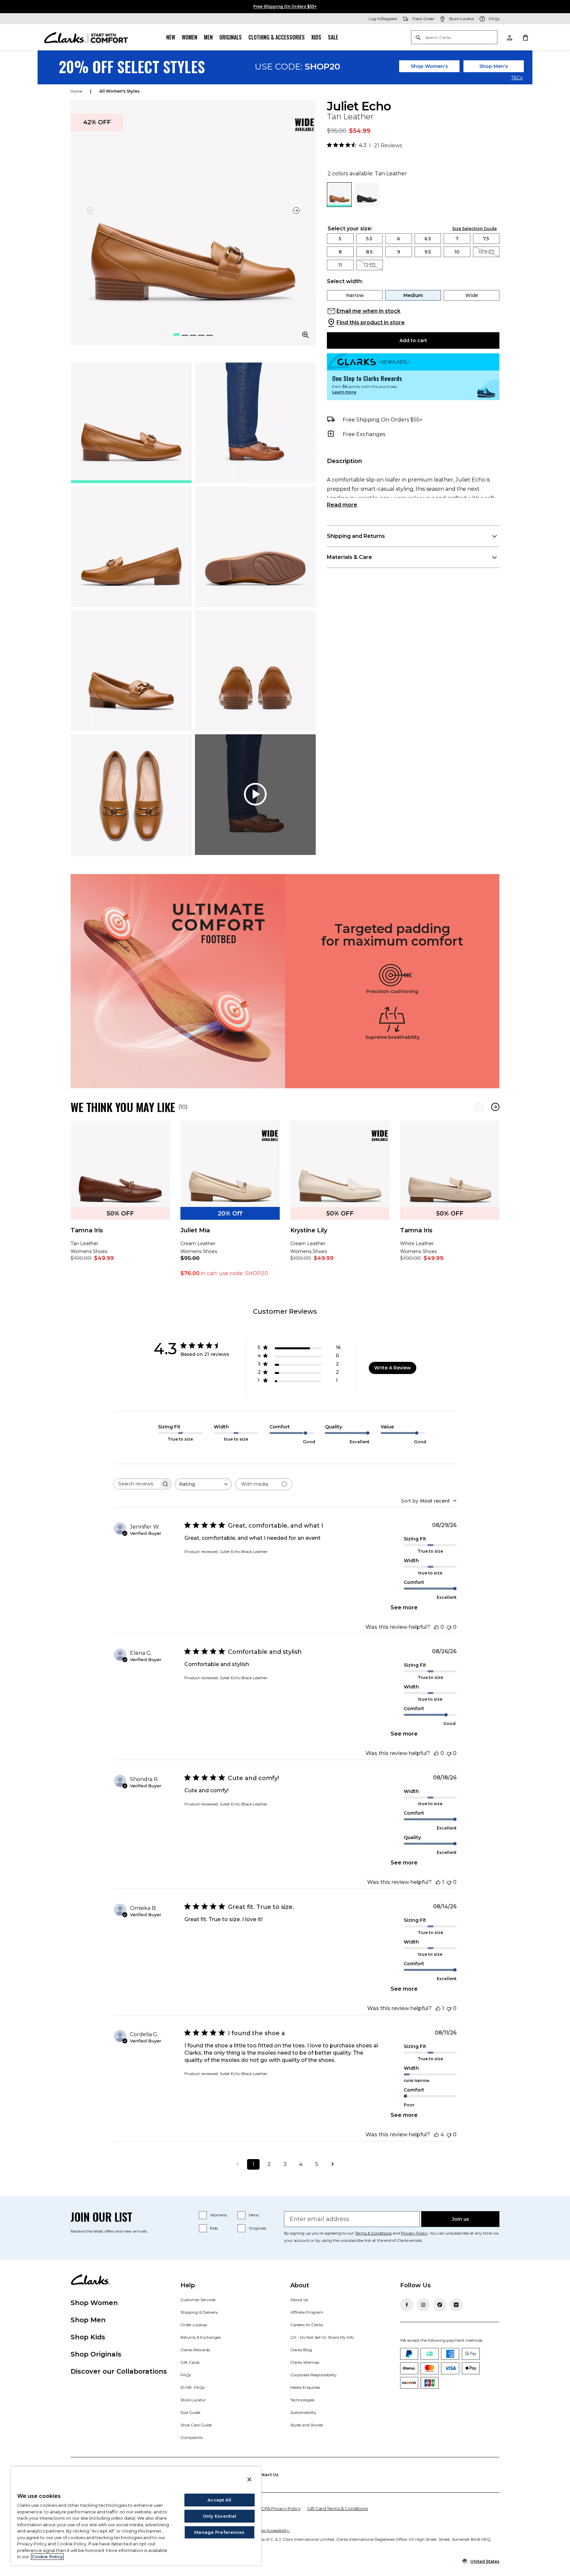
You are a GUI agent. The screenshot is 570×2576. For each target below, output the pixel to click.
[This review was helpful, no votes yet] (436, 1627)
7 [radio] (457, 239)
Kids (316, 37)
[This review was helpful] (436, 2135)
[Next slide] (296, 210)
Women (190, 37)
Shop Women (94, 2303)
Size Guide (190, 2412)
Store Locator (193, 2400)
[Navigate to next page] (332, 2164)
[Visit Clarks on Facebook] (407, 2305)
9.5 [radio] (428, 252)
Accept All (219, 2500)
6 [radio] (399, 239)
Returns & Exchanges (201, 2337)
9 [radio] (399, 252)
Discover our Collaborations (119, 2371)
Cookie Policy (47, 2557)
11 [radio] (340, 265)
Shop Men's (494, 66)
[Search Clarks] (454, 38)
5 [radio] (340, 239)
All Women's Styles (119, 91)
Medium (413, 295)
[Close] (249, 2479)
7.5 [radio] (486, 239)
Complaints (192, 2437)
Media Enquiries (305, 2387)
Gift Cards (190, 2362)
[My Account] (509, 37)
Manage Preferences (219, 2532)
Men (208, 37)
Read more (342, 505)
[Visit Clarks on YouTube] (456, 2305)
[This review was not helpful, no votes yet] (449, 1627)
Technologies (302, 2400)
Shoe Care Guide (196, 2425)
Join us (460, 2219)
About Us (299, 2300)
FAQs (186, 2375)
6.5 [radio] (428, 239)
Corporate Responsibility (314, 2375)
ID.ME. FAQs (192, 2387)
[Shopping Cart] (525, 37)
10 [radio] (457, 252)
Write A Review (393, 1368)
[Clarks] (86, 37)
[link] (304, 125)
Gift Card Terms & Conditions (337, 2508)
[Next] (495, 1107)
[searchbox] (137, 1484)
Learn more (344, 392)
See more (404, 1608)
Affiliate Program (307, 2312)
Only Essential (220, 2516)
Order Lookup (194, 2325)
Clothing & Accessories (277, 37)
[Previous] (479, 1107)
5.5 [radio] (369, 239)
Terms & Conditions (373, 2233)
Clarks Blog (301, 2350)
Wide (472, 295)
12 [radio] (366, 265)
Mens (254, 2215)
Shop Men (88, 2320)
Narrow (355, 295)
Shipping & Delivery (199, 2312)
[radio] (367, 205)
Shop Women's (429, 66)
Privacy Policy (414, 2233)
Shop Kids (88, 2337)
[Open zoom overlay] (305, 335)
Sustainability (303, 2412)
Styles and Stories (307, 2425)
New (171, 37)
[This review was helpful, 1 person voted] (438, 1882)
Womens (219, 2215)
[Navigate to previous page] (237, 2164)
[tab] (131, 423)
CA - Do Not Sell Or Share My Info (322, 2337)
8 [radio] (340, 252)
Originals (231, 37)
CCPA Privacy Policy (279, 2508)
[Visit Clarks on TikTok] (440, 2305)
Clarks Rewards (195, 2350)
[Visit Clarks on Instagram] (423, 2305)
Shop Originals (96, 2354)
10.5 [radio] (483, 252)
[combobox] (203, 1484)
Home (76, 91)
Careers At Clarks (307, 2325)
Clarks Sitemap (305, 2362)
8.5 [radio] (369, 252)
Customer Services (198, 2300)
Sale (333, 37)
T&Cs (517, 78)
